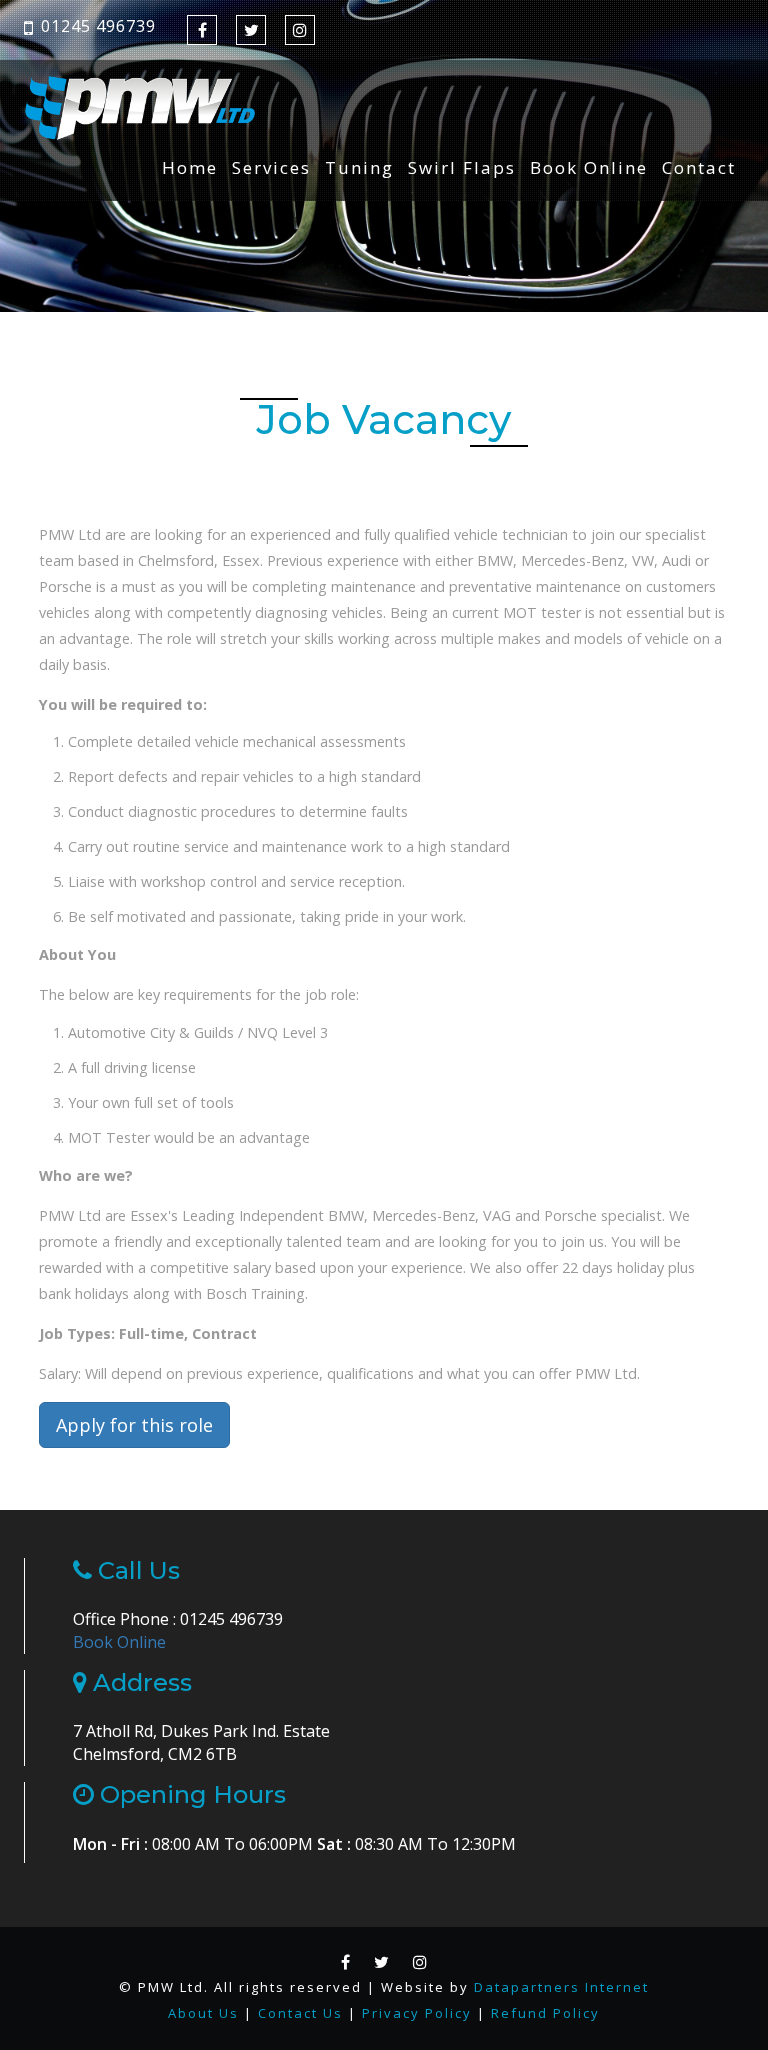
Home (190, 168)
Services (271, 168)
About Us (203, 2013)
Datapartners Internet (561, 1987)
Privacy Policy (417, 2013)
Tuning (359, 168)
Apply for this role (134, 1425)
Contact (699, 168)
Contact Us (300, 2013)
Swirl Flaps (462, 168)
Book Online (589, 168)
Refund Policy (545, 2013)
